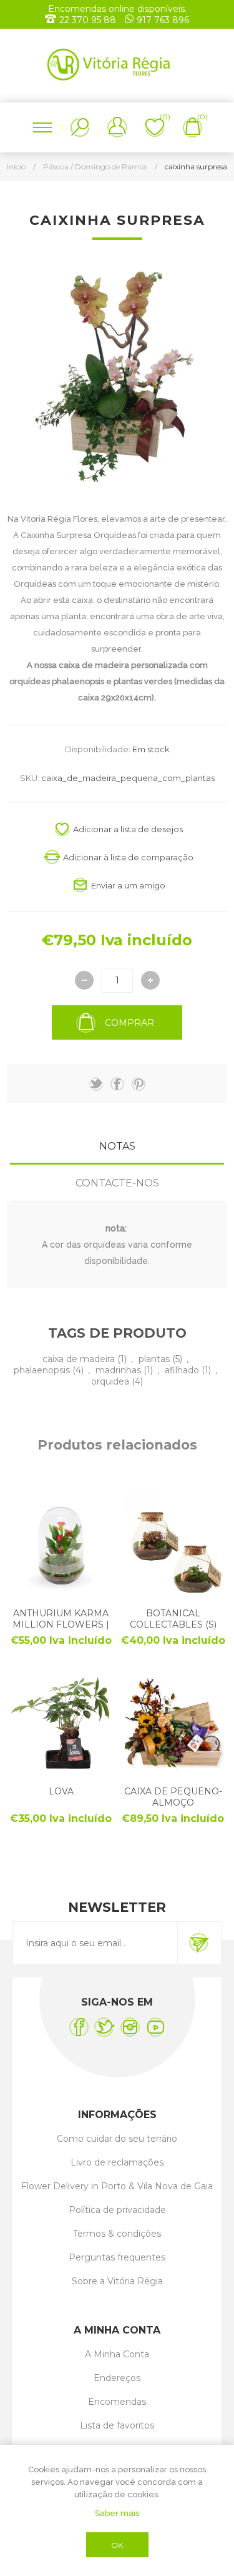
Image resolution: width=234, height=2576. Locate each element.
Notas (117, 1146)
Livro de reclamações (117, 2162)
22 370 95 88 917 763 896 (124, 20)
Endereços (117, 2378)
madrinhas (119, 1370)
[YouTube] (156, 2027)
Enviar (199, 1943)
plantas (155, 1359)
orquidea (111, 1381)
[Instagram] (130, 2027)
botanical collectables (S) (173, 1619)
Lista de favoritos (117, 2425)
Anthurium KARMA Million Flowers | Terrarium (61, 1624)
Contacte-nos (117, 1183)
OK (117, 2545)
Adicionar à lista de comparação (128, 857)
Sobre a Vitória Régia (117, 2281)
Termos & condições (117, 2234)
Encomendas (117, 2402)
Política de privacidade (117, 2210)
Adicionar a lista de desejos (128, 829)
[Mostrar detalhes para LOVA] (61, 1722)
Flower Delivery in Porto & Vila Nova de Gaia (117, 2186)
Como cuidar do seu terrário (117, 2139)
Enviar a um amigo (128, 885)
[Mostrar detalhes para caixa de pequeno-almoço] (173, 1722)
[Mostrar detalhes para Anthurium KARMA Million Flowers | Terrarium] (61, 1544)
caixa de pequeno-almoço (173, 1797)
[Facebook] (79, 2027)
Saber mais (117, 2513)
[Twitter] (105, 2027)
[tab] (117, 1146)
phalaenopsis (43, 1370)
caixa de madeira (80, 1359)
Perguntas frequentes (117, 2257)
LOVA (61, 1791)
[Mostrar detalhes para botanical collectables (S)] (173, 1544)
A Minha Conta (117, 2354)
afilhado (183, 1370)
